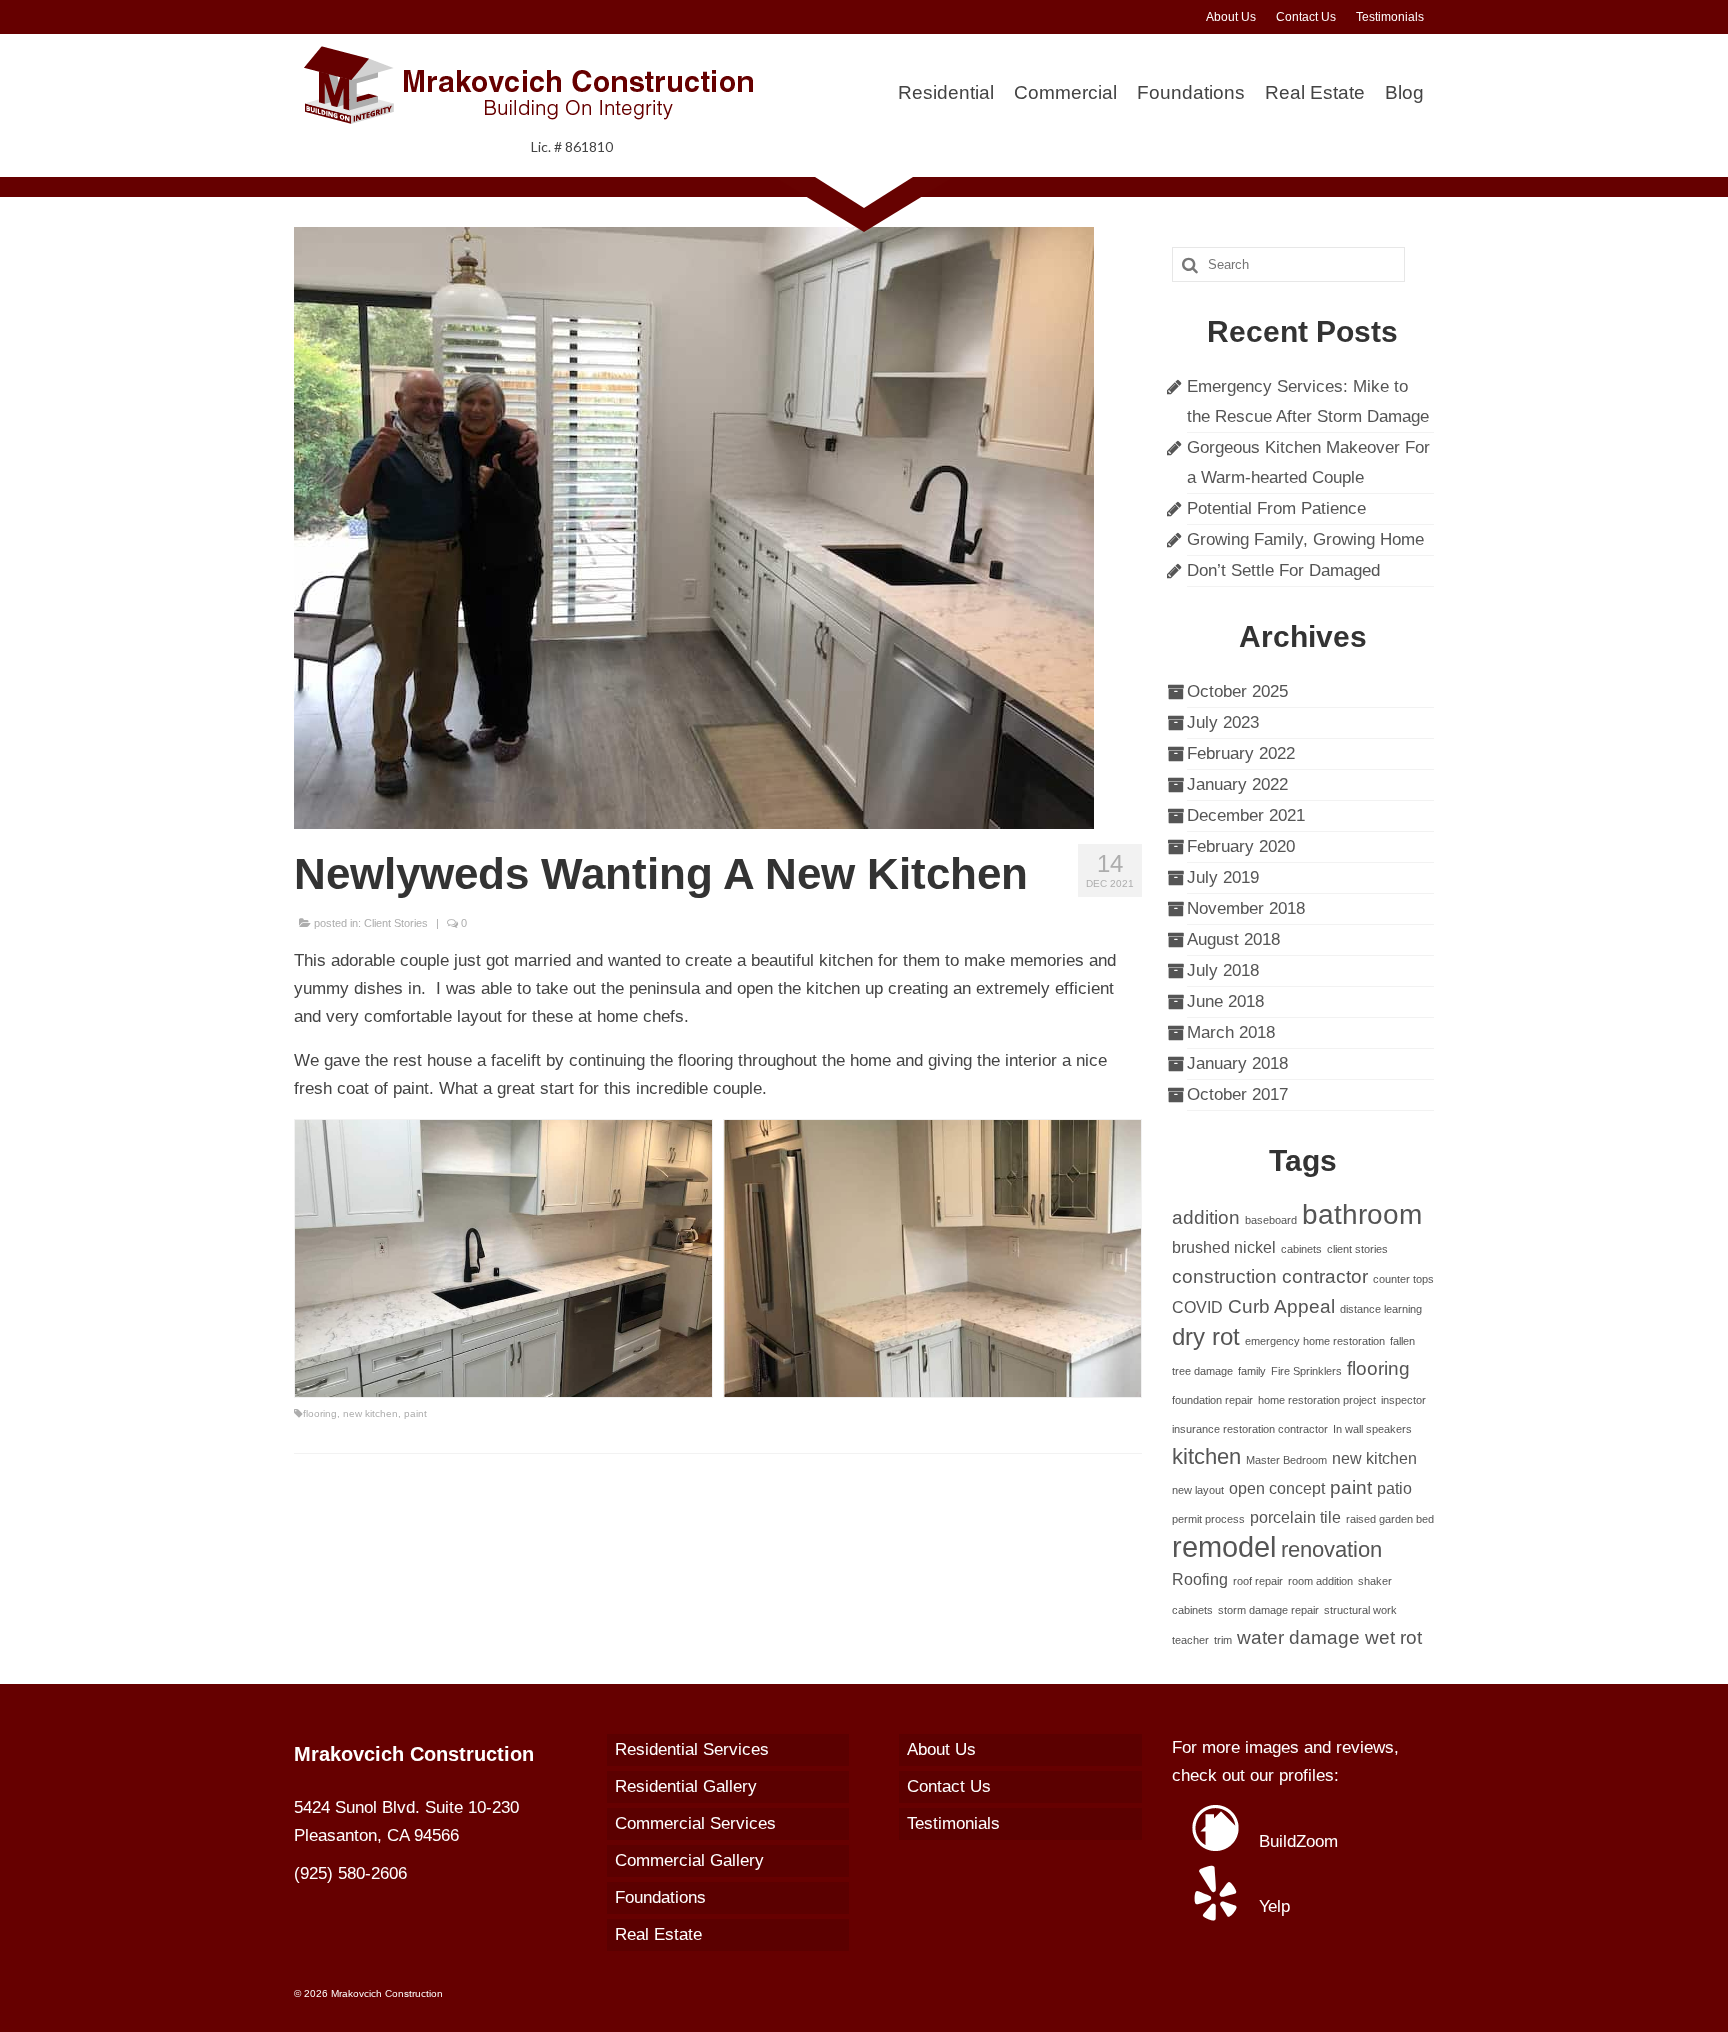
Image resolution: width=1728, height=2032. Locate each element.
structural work (1360, 1610)
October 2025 (1237, 691)
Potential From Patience (1276, 508)
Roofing (1200, 1579)
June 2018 (1225, 1001)
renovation (1331, 1549)
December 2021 (1246, 815)
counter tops (1403, 1279)
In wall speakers (1372, 1429)
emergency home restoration (1315, 1341)
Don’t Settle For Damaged (1283, 570)
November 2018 (1246, 908)
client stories (1357, 1249)
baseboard (1271, 1220)
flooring (320, 1413)
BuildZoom (1296, 1841)
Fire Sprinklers (1306, 1371)
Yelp (1272, 1906)
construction (1224, 1276)
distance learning (1381, 1309)
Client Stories (396, 923)
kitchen (1206, 1456)
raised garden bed (1390, 1519)
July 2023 (1223, 722)
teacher (1190, 1640)
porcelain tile (1295, 1517)
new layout (1198, 1490)
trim (1223, 1640)
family (1252, 1371)
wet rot (1393, 1637)
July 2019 (1223, 877)
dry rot (1206, 1336)
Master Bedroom (1286, 1460)
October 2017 (1237, 1094)
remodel (1224, 1546)
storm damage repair (1268, 1610)
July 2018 (1223, 970)
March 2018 (1231, 1032)
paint (415, 1413)
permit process (1208, 1519)
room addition (1320, 1581)
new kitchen (370, 1413)
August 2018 (1233, 939)
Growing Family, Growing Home (1305, 539)
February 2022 (1241, 753)
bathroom (1362, 1214)
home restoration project (1317, 1400)
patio (1394, 1488)
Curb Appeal (1281, 1306)
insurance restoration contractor (1250, 1429)
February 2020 (1241, 846)
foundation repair (1212, 1400)
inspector (1403, 1400)
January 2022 (1237, 784)
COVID (1197, 1307)
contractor (1325, 1276)
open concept (1277, 1488)
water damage (1298, 1637)
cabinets (1301, 1249)
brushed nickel (1224, 1247)
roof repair (1258, 1581)
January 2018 (1237, 1063)
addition (1206, 1217)
